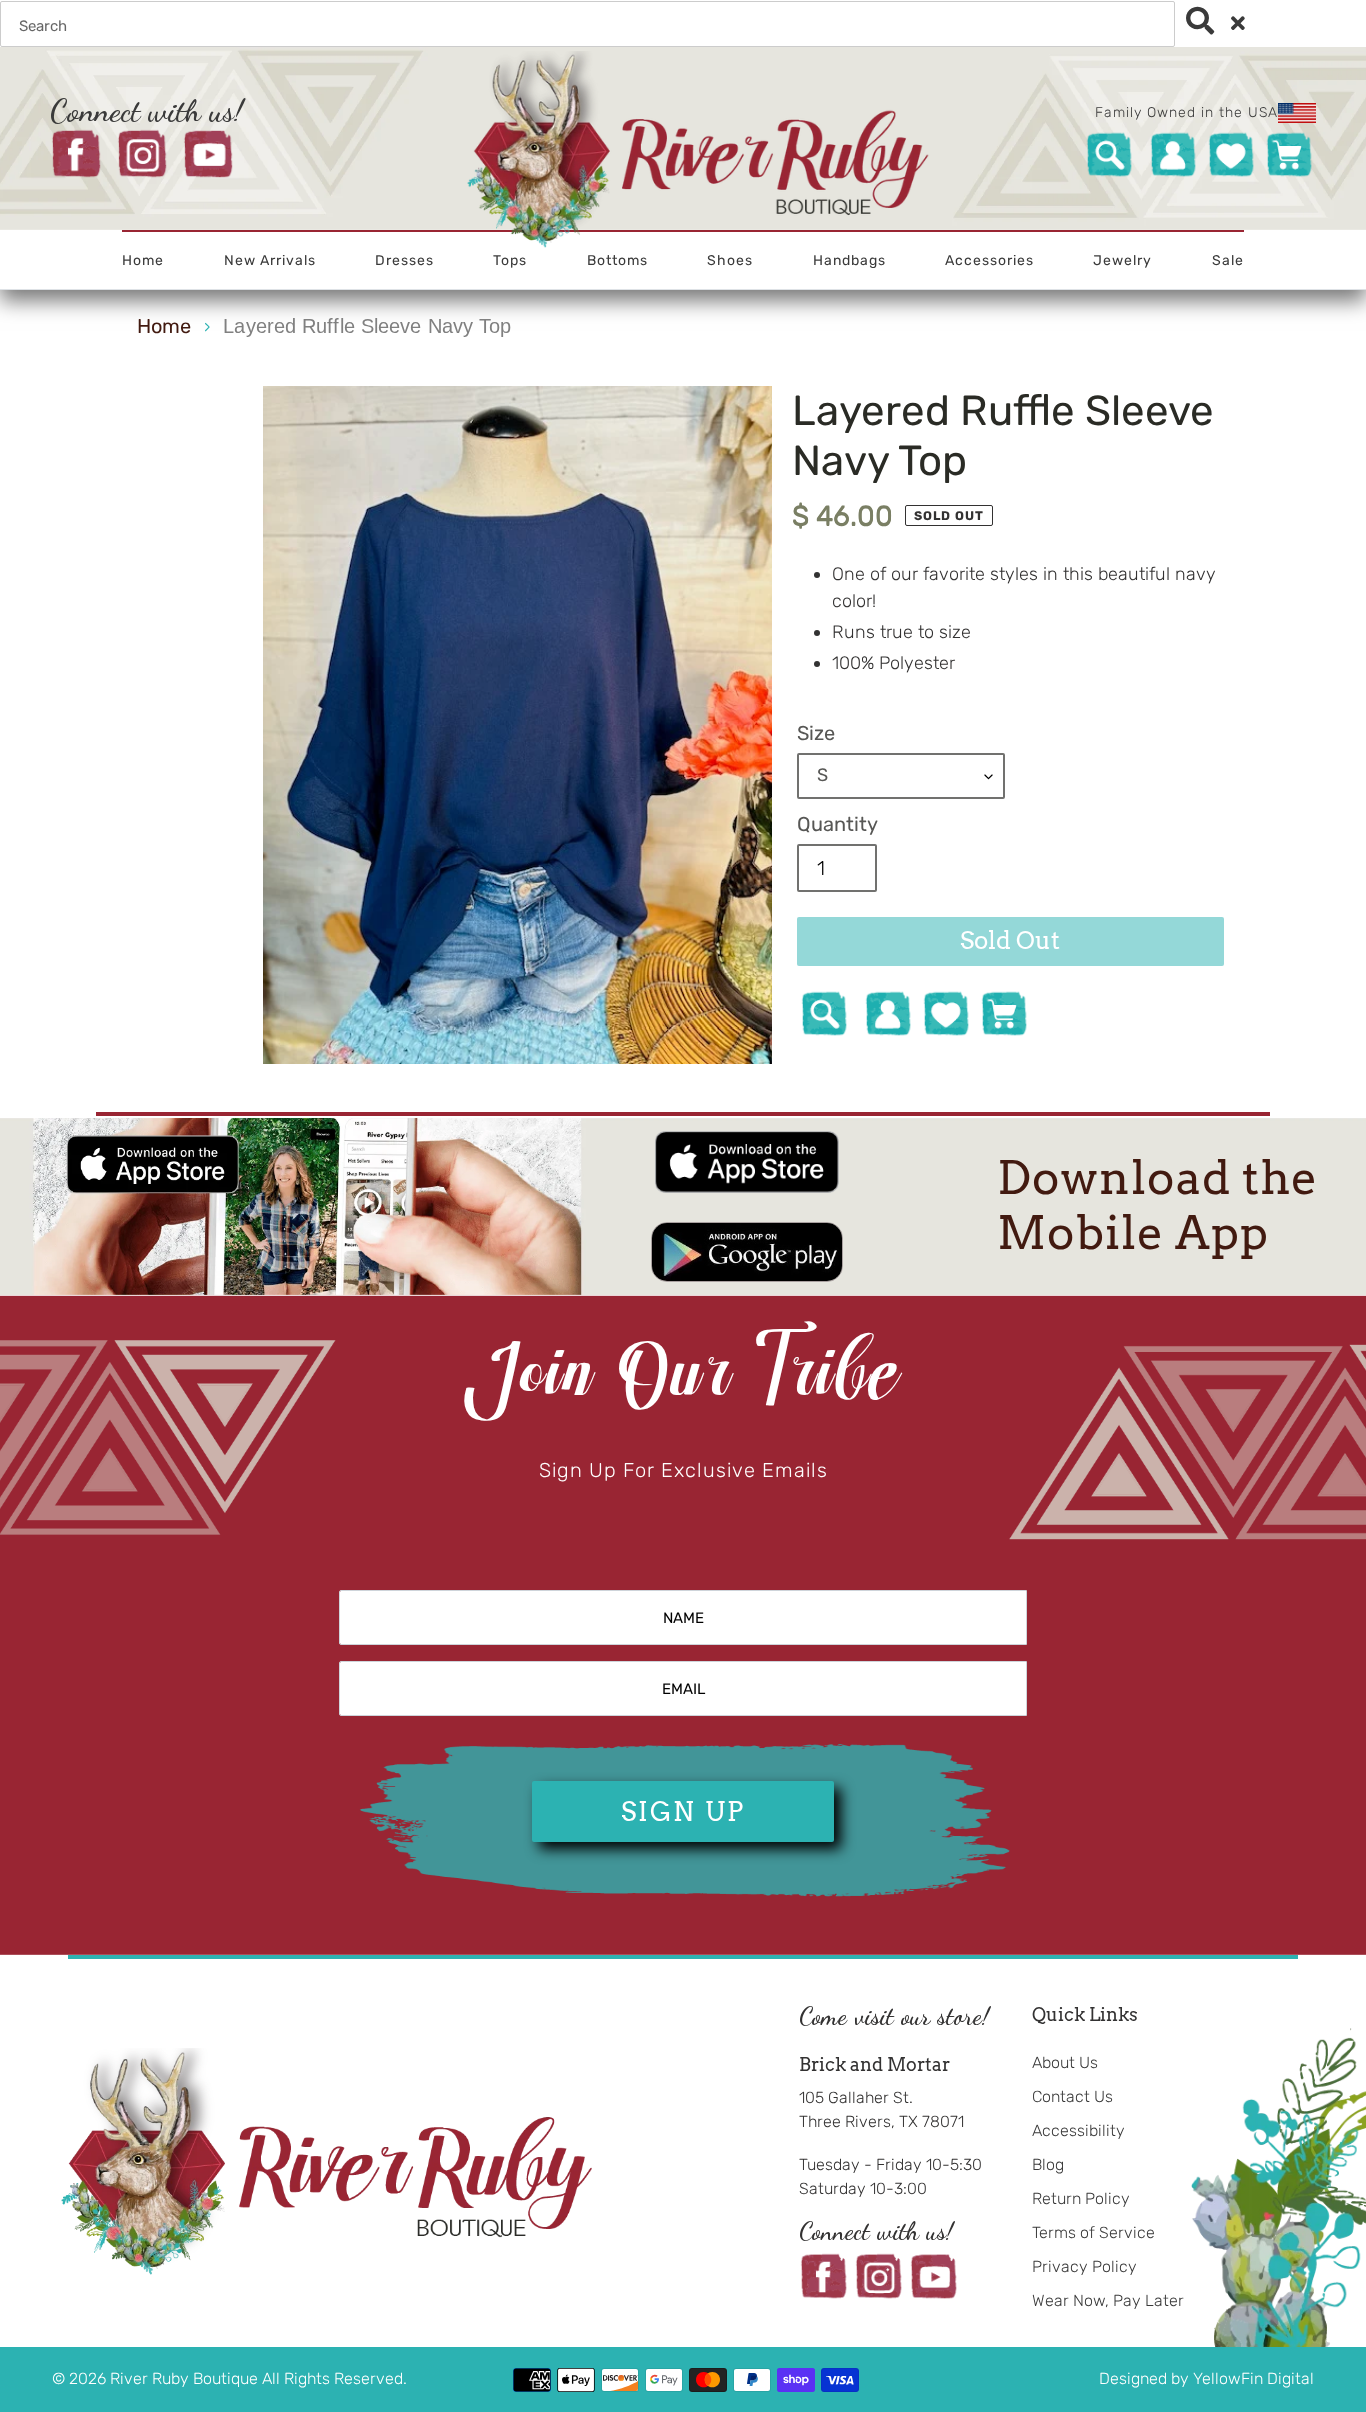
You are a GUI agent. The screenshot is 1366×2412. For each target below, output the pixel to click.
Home (164, 326)
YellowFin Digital (1253, 2378)
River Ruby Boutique (186, 2378)
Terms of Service (1093, 2232)
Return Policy (1081, 2198)
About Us (1065, 2062)
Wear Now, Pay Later (1108, 2300)
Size (816, 733)
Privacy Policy (1084, 2266)
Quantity (837, 824)
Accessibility (1078, 2130)
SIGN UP (683, 1811)
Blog (1048, 2164)
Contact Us (1072, 2096)
